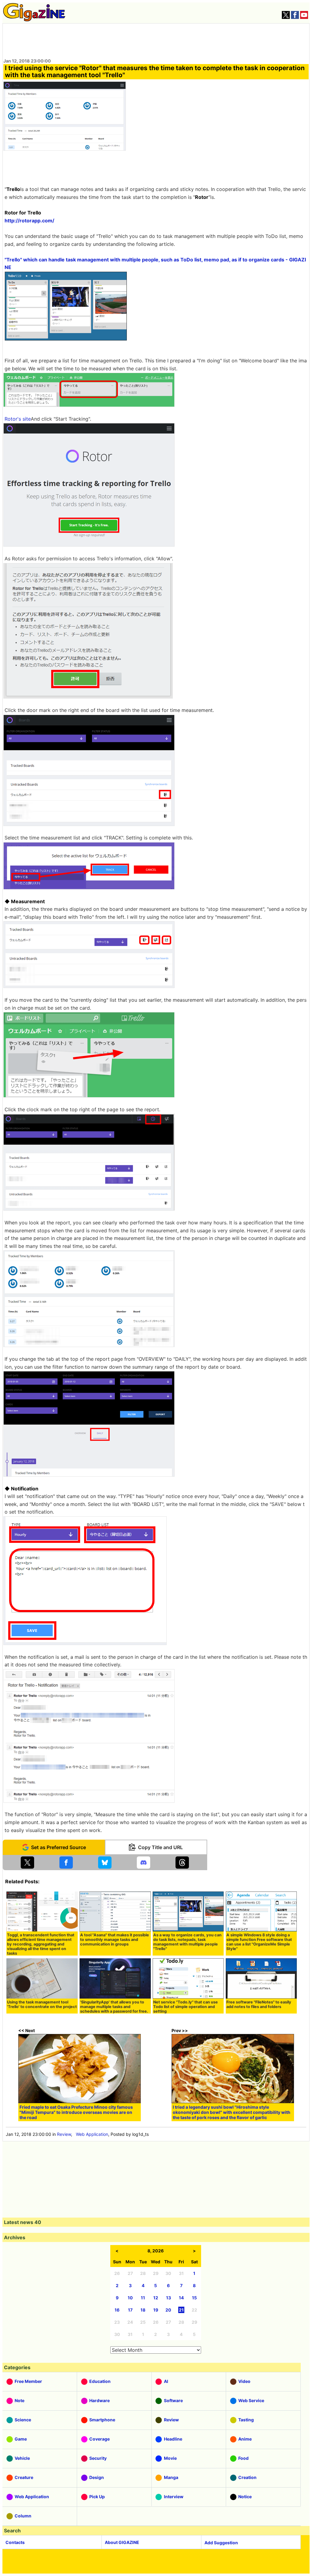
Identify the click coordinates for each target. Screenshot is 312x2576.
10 (130, 2298)
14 (181, 2298)
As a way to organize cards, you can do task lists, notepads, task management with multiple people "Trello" (187, 1942)
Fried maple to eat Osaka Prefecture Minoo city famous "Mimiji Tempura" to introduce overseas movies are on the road (76, 2112)
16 (117, 2310)
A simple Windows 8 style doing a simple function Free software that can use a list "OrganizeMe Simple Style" (259, 1942)
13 (168, 2298)
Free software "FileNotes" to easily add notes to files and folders (259, 2004)
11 (143, 2298)
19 (156, 2310)
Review (64, 2134)
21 (181, 2310)
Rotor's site (18, 419)
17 (130, 2310)
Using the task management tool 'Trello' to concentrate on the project (42, 2004)
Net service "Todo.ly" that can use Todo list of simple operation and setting (186, 2007)
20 (168, 2310)
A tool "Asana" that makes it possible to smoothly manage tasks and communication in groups (115, 1940)
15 (194, 2298)
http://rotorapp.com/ (29, 221)
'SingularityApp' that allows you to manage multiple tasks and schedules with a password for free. (114, 2007)
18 (143, 2310)
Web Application (92, 2134)
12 (156, 2298)
